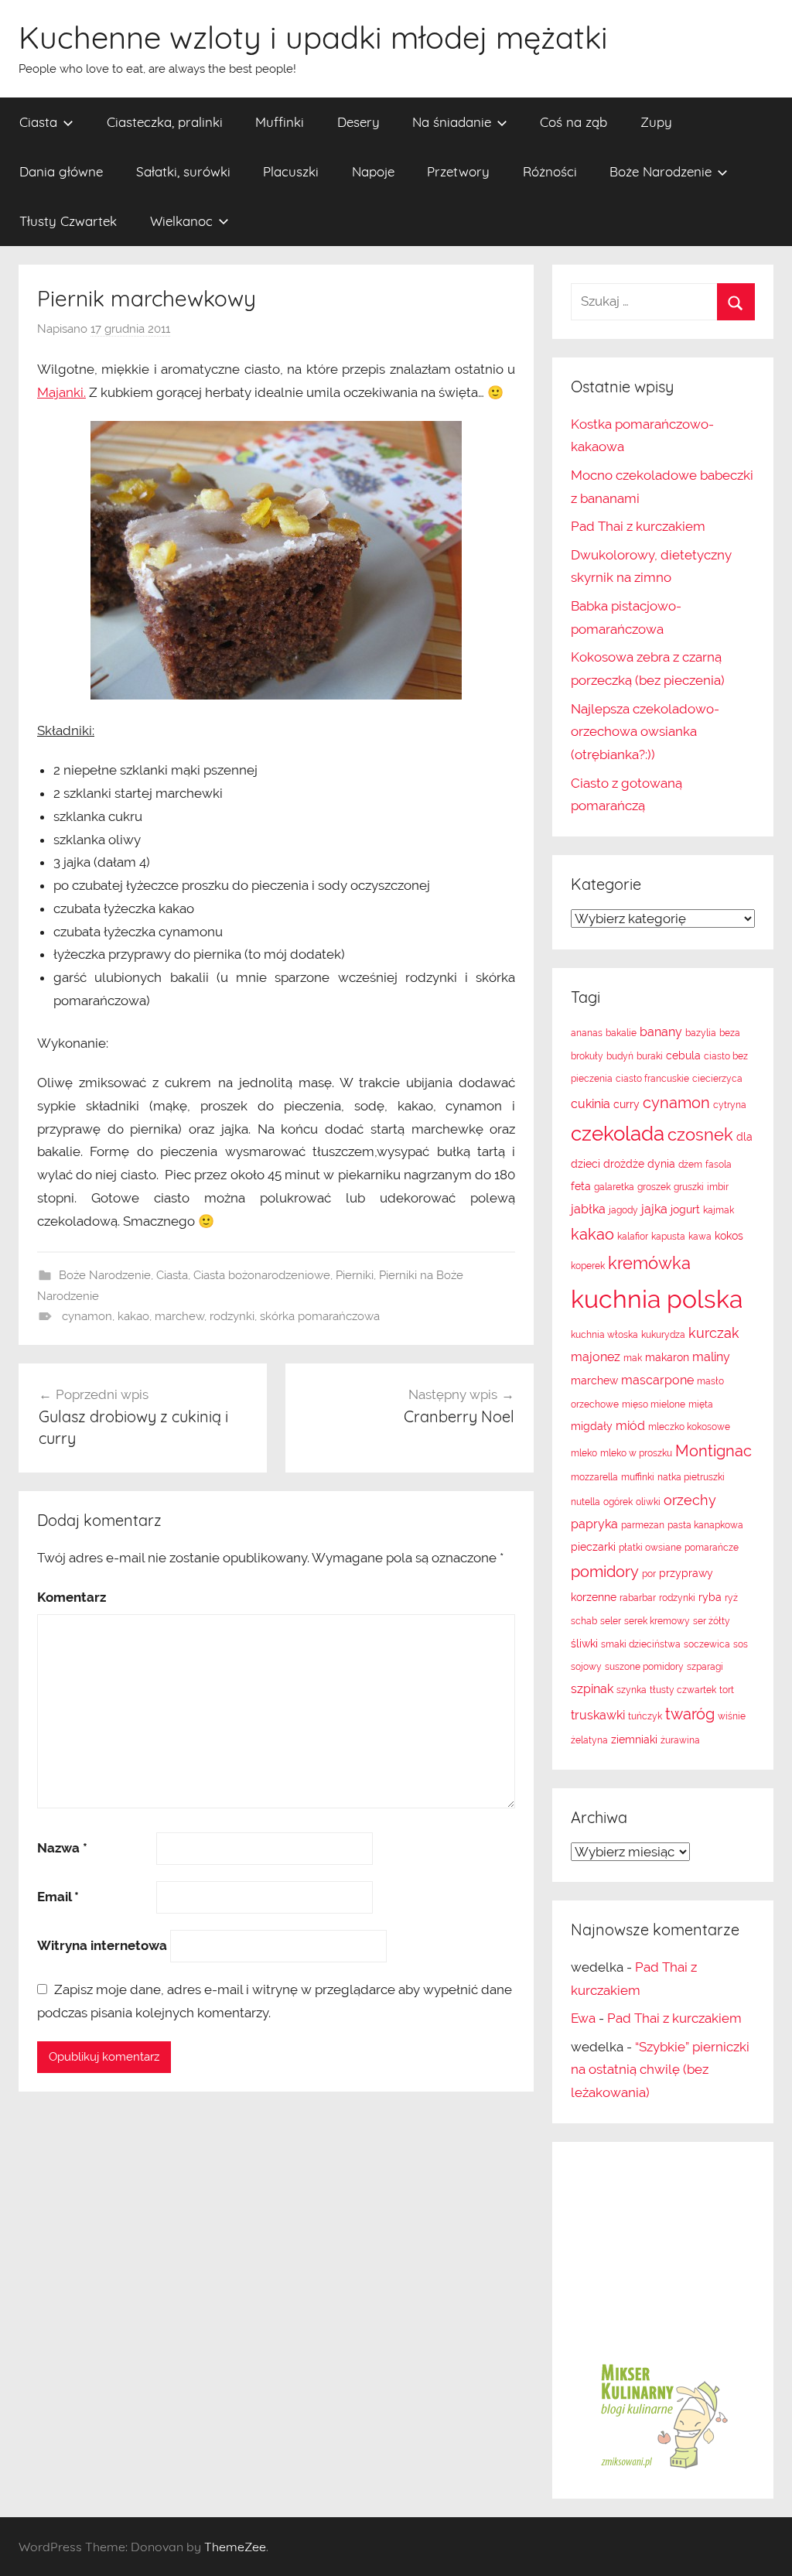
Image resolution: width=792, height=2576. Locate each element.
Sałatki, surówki (183, 171)
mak (633, 1358)
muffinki (638, 1477)
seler (611, 1621)
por (649, 1574)
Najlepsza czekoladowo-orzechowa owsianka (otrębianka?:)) (645, 732)
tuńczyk (645, 1716)
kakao (133, 1316)
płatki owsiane (650, 1548)
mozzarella (594, 1477)
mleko (584, 1453)
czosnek (700, 1134)
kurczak (714, 1333)
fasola (719, 1165)
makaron (667, 1357)
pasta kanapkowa (705, 1525)
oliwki (648, 1502)
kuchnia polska (657, 1299)
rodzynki (232, 1316)
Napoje (373, 171)
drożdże (624, 1164)
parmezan (643, 1525)
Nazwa (62, 1848)
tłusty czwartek (683, 1690)
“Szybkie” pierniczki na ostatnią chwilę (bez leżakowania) (660, 2070)
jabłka (588, 1209)
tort (727, 1690)
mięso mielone (654, 1404)
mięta (701, 1404)
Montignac (713, 1451)
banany (661, 1032)
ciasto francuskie (652, 1079)
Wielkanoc (181, 221)
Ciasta (38, 122)
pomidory (605, 1572)
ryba (710, 1597)
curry (626, 1104)
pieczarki (593, 1547)
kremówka (649, 1263)
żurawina (680, 1740)
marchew (179, 1316)
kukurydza (663, 1335)
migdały (592, 1426)
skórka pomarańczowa (320, 1316)
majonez (596, 1357)
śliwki (584, 1644)
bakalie (621, 1033)
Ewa (583, 2018)
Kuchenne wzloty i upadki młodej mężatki (313, 37)
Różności (550, 171)
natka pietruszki (691, 1477)
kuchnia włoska (604, 1335)
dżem (690, 1165)
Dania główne (61, 171)
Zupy (656, 122)
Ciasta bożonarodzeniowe (262, 1275)
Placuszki (291, 171)
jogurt (685, 1209)
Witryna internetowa (102, 1945)
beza (730, 1033)
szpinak (592, 1689)
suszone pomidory (644, 1667)
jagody (623, 1210)
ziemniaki (634, 1740)
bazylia (701, 1033)
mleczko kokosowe (689, 1427)
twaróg (690, 1714)
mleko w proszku (636, 1453)
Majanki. (61, 392)
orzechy (690, 1500)
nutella (585, 1502)
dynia (661, 1164)
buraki (650, 1056)
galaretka (614, 1187)
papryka (594, 1524)
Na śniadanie (452, 122)
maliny (711, 1357)
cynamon (87, 1316)
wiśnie (732, 1716)
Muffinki (280, 122)
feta (581, 1186)
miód (630, 1426)
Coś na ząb (574, 122)
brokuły (587, 1056)
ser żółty (712, 1621)
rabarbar (638, 1598)
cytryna (730, 1105)
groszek (654, 1187)
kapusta (668, 1237)
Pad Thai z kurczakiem (638, 526)
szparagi (705, 1667)
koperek (588, 1266)
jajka (654, 1209)
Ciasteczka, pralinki (165, 122)
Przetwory (458, 171)
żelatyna (589, 1740)
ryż (731, 1598)
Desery (358, 122)
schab (584, 1621)
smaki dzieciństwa (641, 1644)
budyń (620, 1056)
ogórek (618, 1502)
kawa (700, 1237)
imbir (718, 1187)
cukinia (591, 1104)
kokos (729, 1236)
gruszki (689, 1187)
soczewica (707, 1644)
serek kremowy (657, 1621)
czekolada (618, 1134)
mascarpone (657, 1380)
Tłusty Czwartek (68, 221)
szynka (632, 1690)
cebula (683, 1055)
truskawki (598, 1715)
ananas (587, 1033)
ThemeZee (235, 2547)
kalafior (633, 1237)
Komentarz (72, 1597)
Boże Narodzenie (661, 171)
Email (58, 1897)
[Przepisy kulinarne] (663, 2468)
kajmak (719, 1210)
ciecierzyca (717, 1079)
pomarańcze (712, 1548)
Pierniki (355, 1275)
